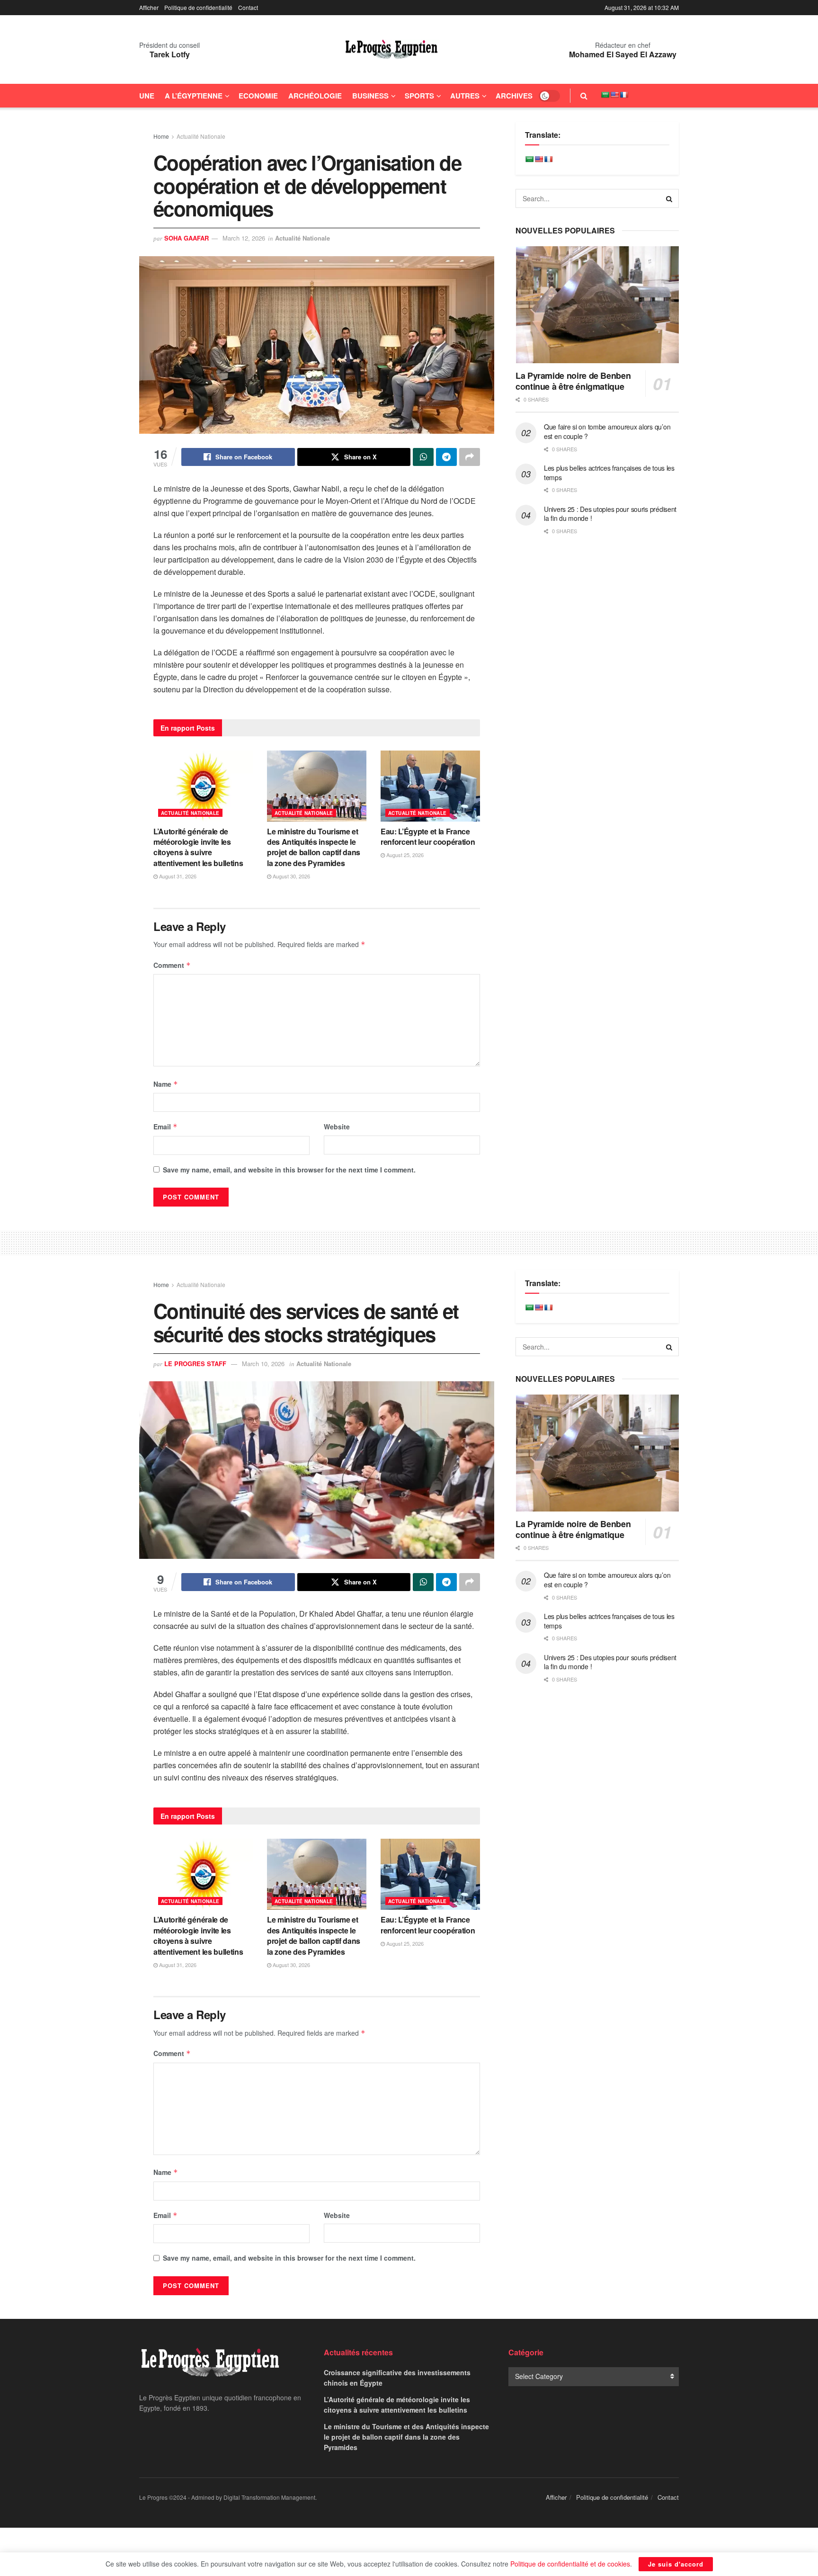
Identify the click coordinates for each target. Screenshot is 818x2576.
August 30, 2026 (291, 876)
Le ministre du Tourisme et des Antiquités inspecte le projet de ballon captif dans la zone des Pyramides (314, 847)
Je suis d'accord (676, 2564)
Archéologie (315, 96)
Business (370, 96)
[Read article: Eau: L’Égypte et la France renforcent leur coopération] (430, 786)
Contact (248, 7)
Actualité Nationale (201, 136)
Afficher (149, 7)
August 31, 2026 (177, 876)
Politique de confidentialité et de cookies (570, 2564)
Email (165, 1127)
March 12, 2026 (244, 238)
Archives (514, 96)
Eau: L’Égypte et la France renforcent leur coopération (428, 836)
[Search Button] (584, 96)
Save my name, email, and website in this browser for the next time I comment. (289, 1170)
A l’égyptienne (194, 96)
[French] (624, 95)
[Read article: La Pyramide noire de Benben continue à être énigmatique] (597, 305)
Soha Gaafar (187, 238)
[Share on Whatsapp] (423, 457)
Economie (258, 96)
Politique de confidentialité (198, 7)
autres (465, 96)
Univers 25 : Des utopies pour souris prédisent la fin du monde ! (610, 514)
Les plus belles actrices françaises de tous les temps (609, 473)
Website (337, 1127)
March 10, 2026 (263, 1364)
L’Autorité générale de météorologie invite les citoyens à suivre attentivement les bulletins (198, 847)
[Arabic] (605, 95)
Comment (172, 965)
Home (161, 136)
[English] (614, 95)
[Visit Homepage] (391, 50)
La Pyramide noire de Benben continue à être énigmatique (573, 381)
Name (166, 1084)
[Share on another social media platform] (470, 457)
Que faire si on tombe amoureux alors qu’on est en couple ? (607, 431)
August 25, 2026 (404, 855)
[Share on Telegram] (446, 457)
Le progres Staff (195, 1364)
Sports (419, 96)
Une (147, 96)
